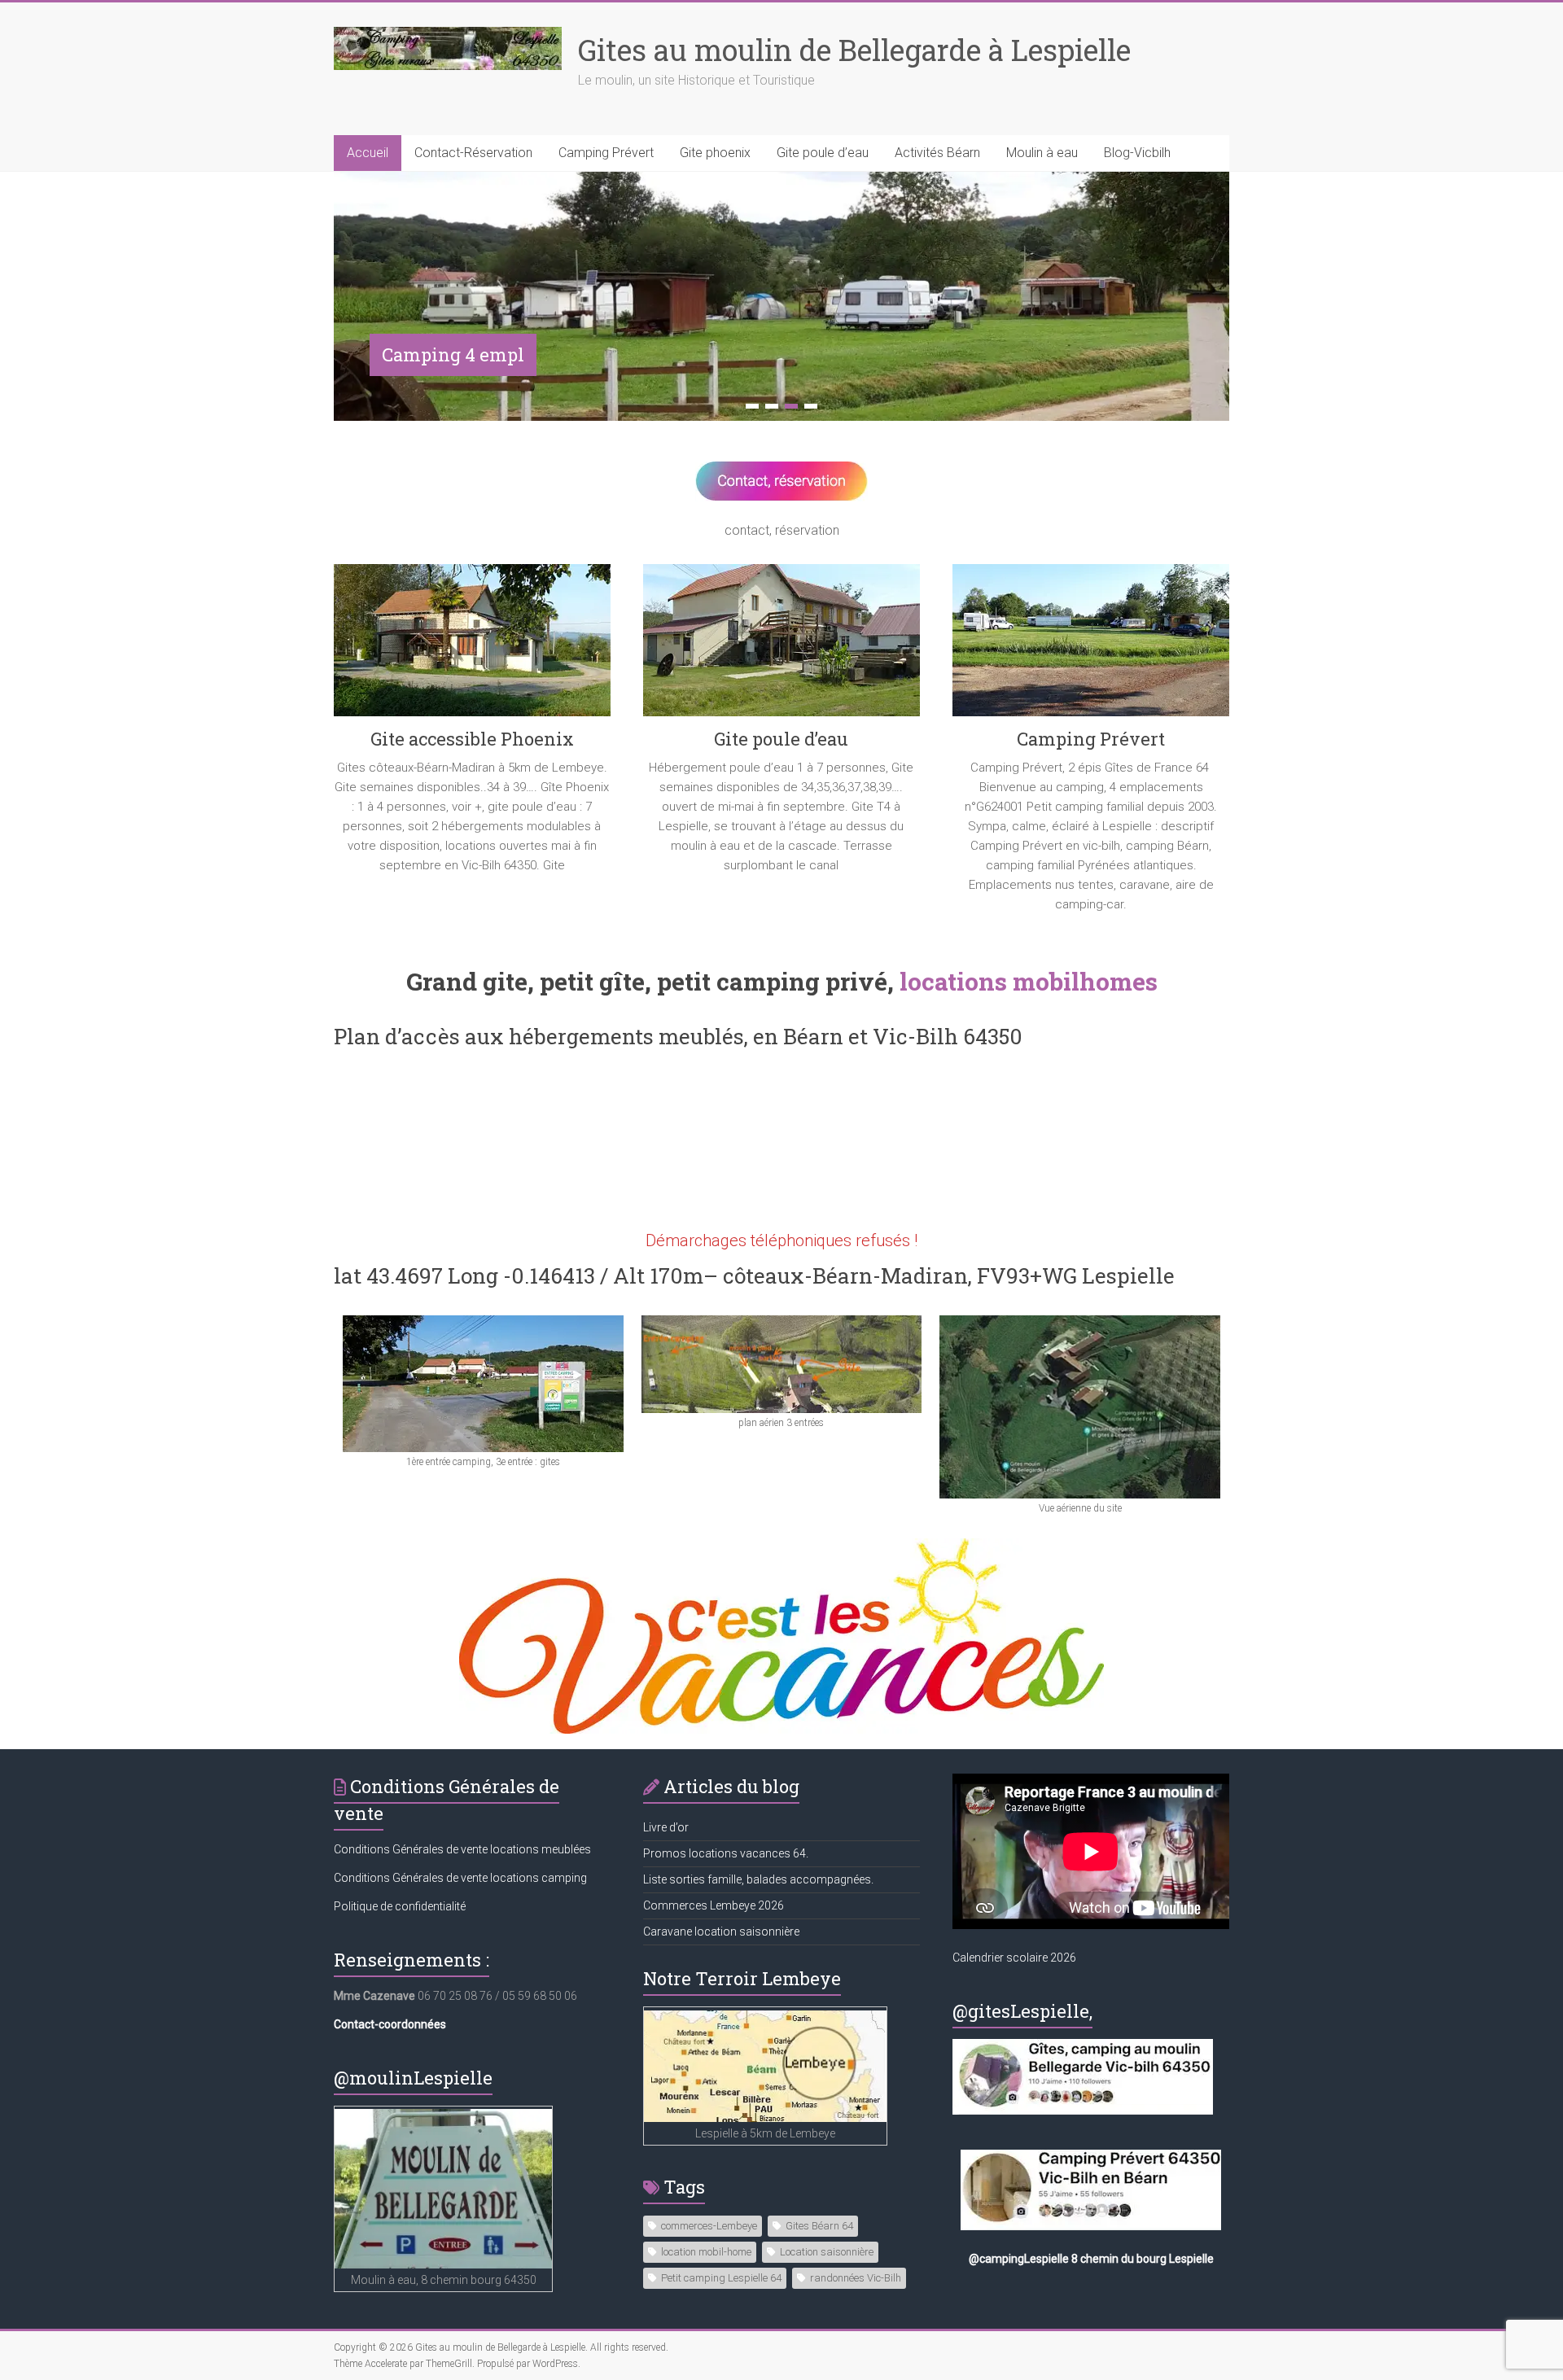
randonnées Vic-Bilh (856, 2275)
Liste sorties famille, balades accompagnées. (758, 1878)
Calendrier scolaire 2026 (1014, 1956)
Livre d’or (666, 1826)
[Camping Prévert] (1091, 645)
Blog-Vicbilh (1137, 153)
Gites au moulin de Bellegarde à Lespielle (854, 50)
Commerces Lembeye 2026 (714, 1904)
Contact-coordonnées (390, 2023)
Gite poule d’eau (823, 153)
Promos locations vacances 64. (726, 1852)
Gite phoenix (715, 153)
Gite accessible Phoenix (472, 737)
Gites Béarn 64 (819, 2223)
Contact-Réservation (473, 153)
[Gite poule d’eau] (781, 645)
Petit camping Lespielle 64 (721, 2275)
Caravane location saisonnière (721, 1930)
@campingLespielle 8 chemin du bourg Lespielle (1091, 2257)
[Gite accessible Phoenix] (472, 645)
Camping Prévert (606, 153)
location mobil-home (706, 2249)
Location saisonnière (827, 2249)
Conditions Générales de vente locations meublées (462, 1848)
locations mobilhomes (1029, 980)
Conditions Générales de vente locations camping (460, 1876)
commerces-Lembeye (709, 2223)
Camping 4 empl (453, 354)
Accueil (368, 153)
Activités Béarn (937, 153)
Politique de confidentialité (400, 1905)
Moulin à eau (1042, 153)
